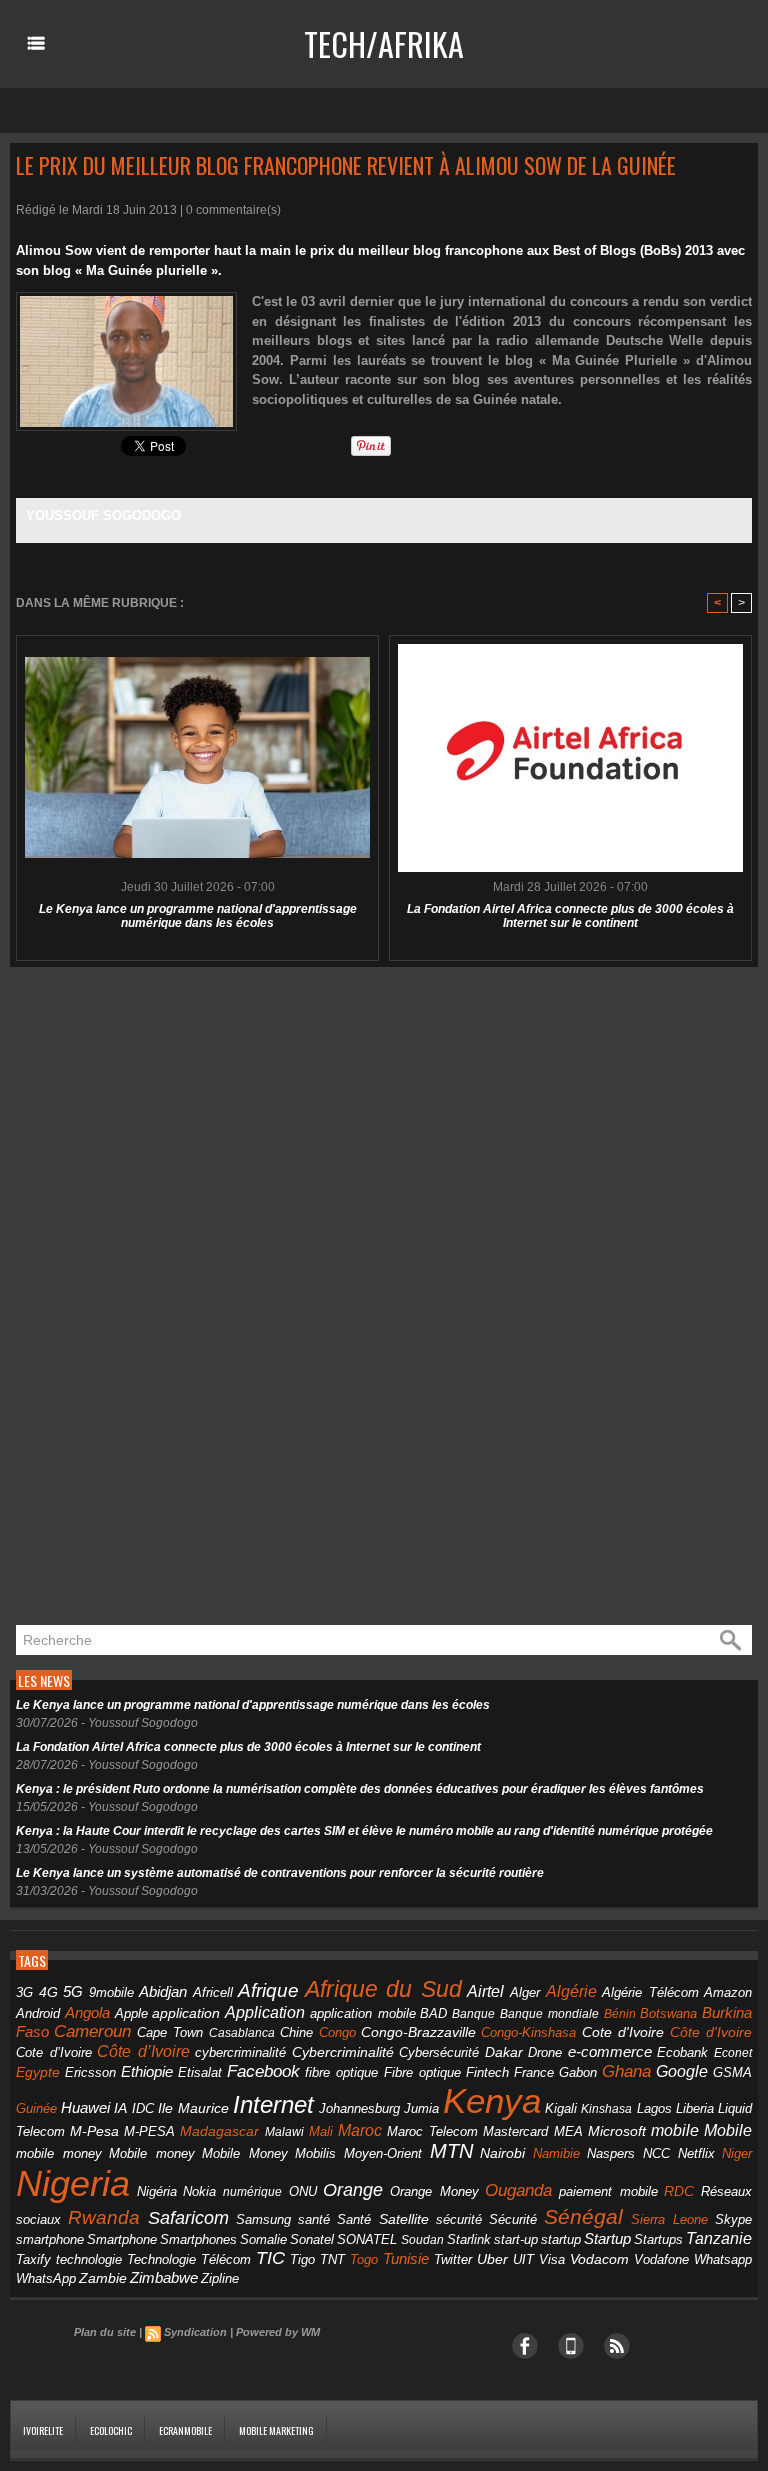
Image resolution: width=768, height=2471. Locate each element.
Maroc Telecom (432, 2131)
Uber (492, 2259)
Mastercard (515, 2131)
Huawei (85, 2107)
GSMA (732, 2072)
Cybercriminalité (343, 2052)
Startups (658, 2240)
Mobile (728, 2130)
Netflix (696, 2154)
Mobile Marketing (276, 2430)
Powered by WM (278, 2332)
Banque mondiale (549, 2014)
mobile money (59, 2154)
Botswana (668, 2013)
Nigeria (73, 2183)
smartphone (50, 2239)
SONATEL (367, 2240)
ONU (303, 2192)
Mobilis (315, 2153)
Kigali (561, 2109)
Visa (552, 2259)
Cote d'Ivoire (623, 2032)
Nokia (199, 2192)
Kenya (492, 2101)
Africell (213, 1992)
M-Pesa (94, 2131)
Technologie (161, 2259)
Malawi (284, 2132)
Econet (733, 2053)
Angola (87, 2013)
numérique (252, 2192)
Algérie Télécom (650, 1993)
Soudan (422, 2240)
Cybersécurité (439, 2052)
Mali (321, 2131)
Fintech (487, 2073)
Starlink (469, 2239)
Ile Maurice (193, 2108)
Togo (364, 2259)
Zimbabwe (164, 2277)
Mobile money (152, 2153)
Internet (273, 2104)
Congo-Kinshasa (528, 2032)
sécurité (459, 2220)
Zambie (103, 2278)
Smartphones (198, 2239)
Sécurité (513, 2220)
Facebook (263, 2071)
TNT (332, 2260)
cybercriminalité (240, 2052)
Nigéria (157, 2192)
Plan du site (105, 2332)
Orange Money (434, 2191)
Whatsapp (723, 2260)
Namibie (556, 2153)
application (186, 2013)
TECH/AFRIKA (384, 43)
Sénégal (583, 2216)
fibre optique (341, 2072)
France (534, 2073)
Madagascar (219, 2131)
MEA (568, 2132)
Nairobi (502, 2153)
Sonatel (312, 2240)
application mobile (363, 2014)
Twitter (453, 2259)
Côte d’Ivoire (143, 2051)
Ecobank (682, 2053)
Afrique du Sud (383, 1989)
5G (73, 1992)
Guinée (36, 2108)
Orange (353, 2190)
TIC (270, 2258)
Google (682, 2071)
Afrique (268, 1990)
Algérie (571, 1991)
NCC (656, 2153)
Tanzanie (719, 2238)
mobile (675, 2130)
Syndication (195, 2332)
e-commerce (610, 2052)
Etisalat (200, 2072)
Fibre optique (422, 2073)
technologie (89, 2259)
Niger (737, 2154)
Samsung (263, 2219)
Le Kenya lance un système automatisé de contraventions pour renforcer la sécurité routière (280, 1873)
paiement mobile (608, 2192)
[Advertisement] (160, 1297)
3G (24, 1992)
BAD (433, 2013)
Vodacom (599, 2259)
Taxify (33, 2260)
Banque (473, 2014)
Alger (525, 1993)
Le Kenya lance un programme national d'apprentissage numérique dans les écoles (198, 916)
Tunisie (406, 2258)
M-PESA (149, 2131)
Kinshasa (606, 2109)
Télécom (226, 2259)
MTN (451, 2151)
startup (561, 2239)
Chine (296, 2032)
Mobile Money (245, 2153)
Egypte (38, 2072)
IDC (143, 2108)
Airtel (485, 1991)
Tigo (302, 2259)
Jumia (421, 2108)
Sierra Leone (669, 2220)
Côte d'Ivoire (711, 2032)
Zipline (220, 2279)
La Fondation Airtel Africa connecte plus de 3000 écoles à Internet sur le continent (570, 916)
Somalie (263, 2240)
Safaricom (188, 2218)
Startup (607, 2238)
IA (120, 2108)
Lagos (654, 2108)
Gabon (578, 2072)
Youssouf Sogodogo (103, 515)
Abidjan (163, 1991)
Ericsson (90, 2072)
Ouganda (518, 2190)
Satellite (404, 2219)
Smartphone (122, 2240)
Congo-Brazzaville (418, 2032)
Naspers (611, 2154)
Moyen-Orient (383, 2153)
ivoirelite (43, 2430)
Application (265, 2012)
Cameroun (92, 2031)
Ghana (626, 2071)
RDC (679, 2191)
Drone (545, 2052)
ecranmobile (185, 2430)
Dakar (504, 2052)
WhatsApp (46, 2278)
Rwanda (104, 2217)
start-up (516, 2239)
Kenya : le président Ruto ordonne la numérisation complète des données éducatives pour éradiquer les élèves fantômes (360, 1789)
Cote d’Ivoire (54, 2053)
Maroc (360, 2130)
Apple (131, 2014)
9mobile (111, 1993)
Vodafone (661, 2259)
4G (48, 1992)
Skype (733, 2220)
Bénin (620, 2014)
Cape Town (170, 2033)
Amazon (728, 1993)
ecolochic (111, 2430)
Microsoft (617, 2131)
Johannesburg (359, 2108)
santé (314, 2219)
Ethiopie (147, 2071)
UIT (523, 2259)
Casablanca (242, 2033)
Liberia (695, 2108)
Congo (337, 2032)
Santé (354, 2220)
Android (38, 2013)
